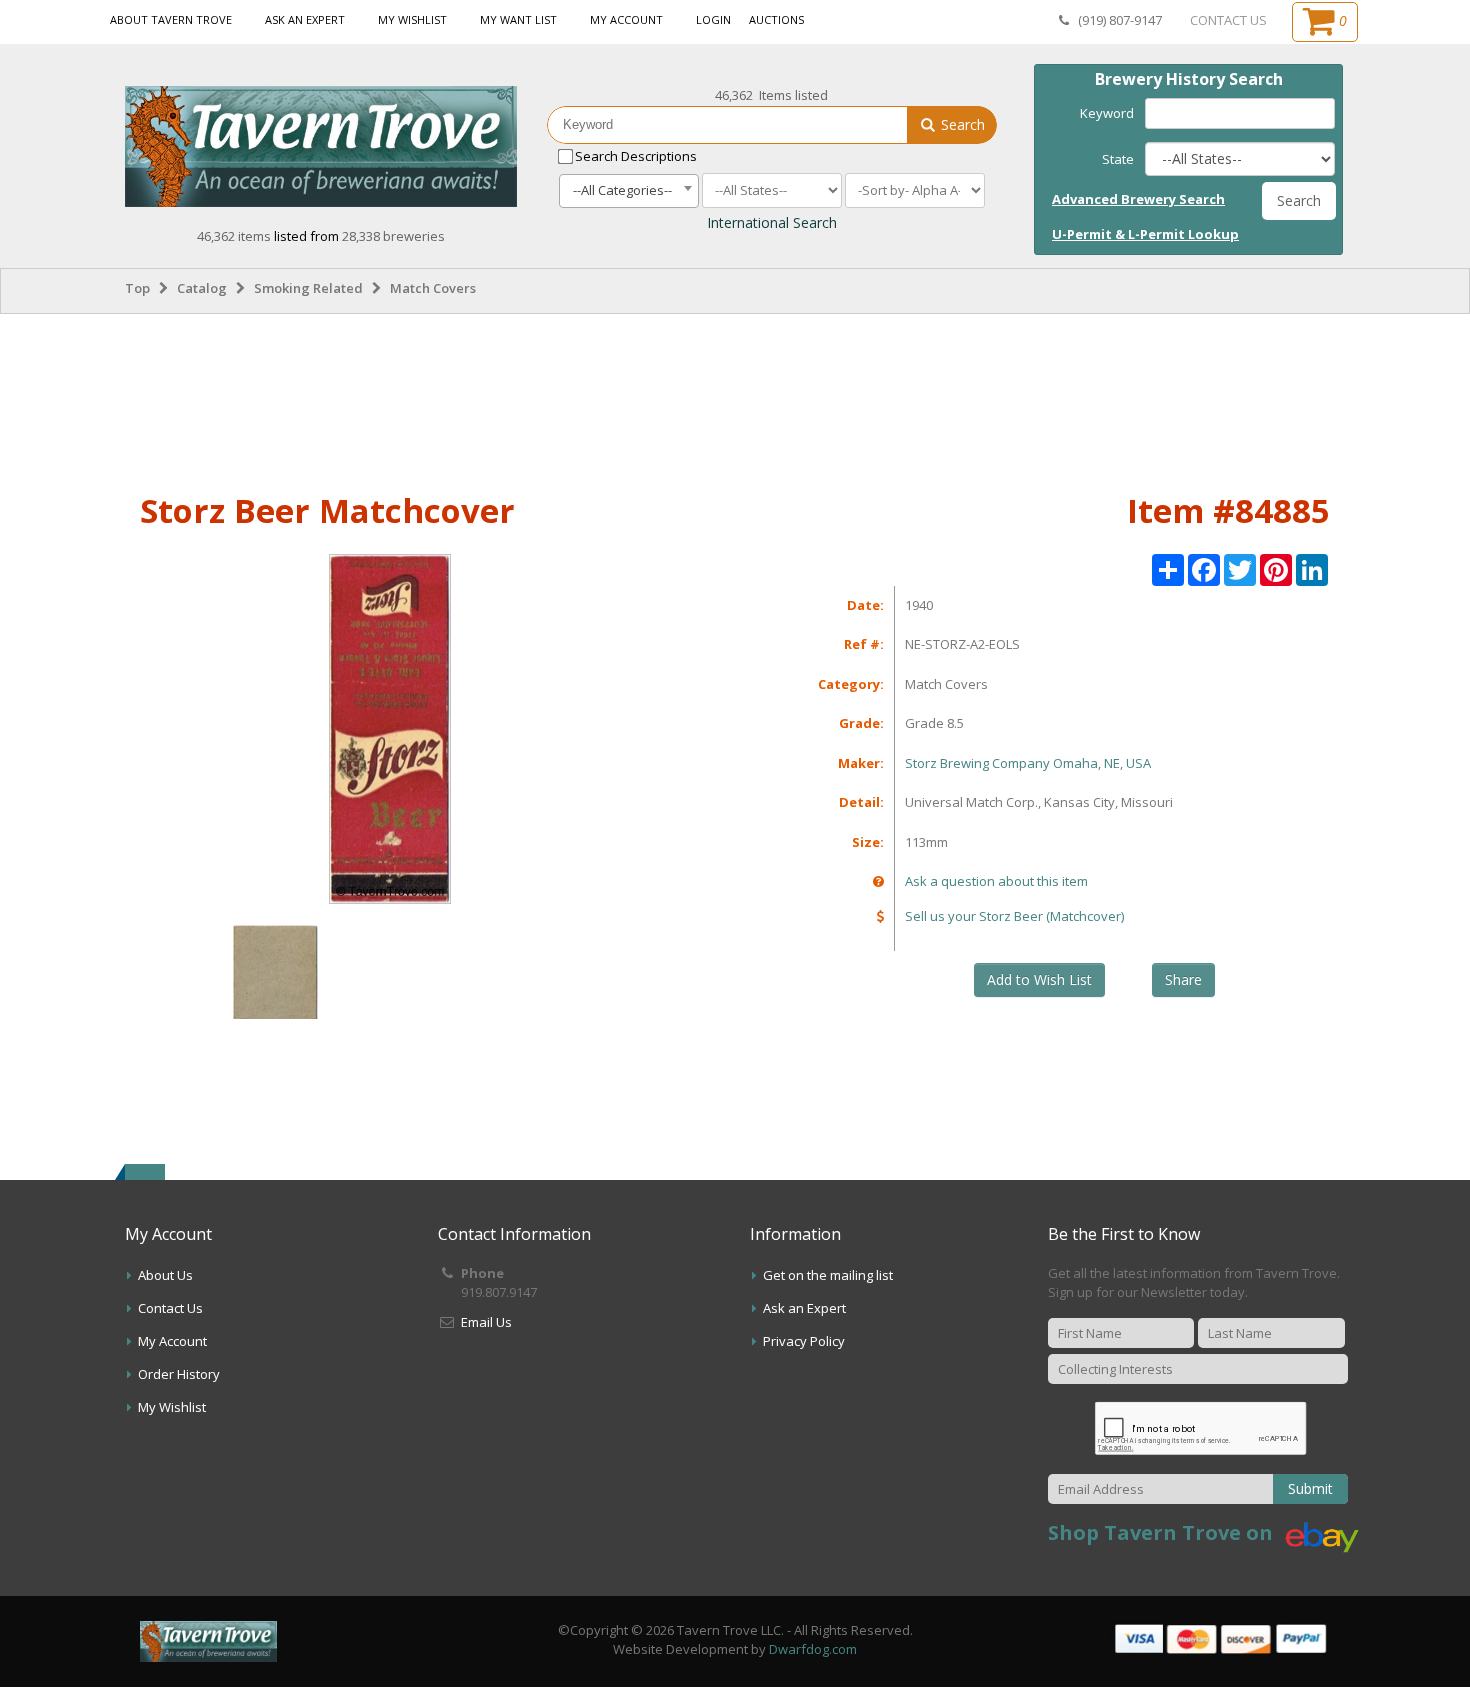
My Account (626, 19)
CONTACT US (1228, 20)
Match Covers (433, 288)
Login (713, 19)
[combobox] (629, 191)
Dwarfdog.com (813, 1649)
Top (137, 288)
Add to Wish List (1039, 979)
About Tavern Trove (171, 19)
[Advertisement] (735, 399)
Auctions (776, 19)
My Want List (518, 19)
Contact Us (170, 1308)
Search (961, 124)
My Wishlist (412, 19)
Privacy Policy (804, 1341)
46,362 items (235, 236)
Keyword (1107, 113)
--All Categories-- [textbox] (622, 190)
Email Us (486, 1322)
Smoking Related (308, 288)
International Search (772, 222)
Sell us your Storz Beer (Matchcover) (1014, 916)
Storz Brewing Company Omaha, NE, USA (1028, 763)
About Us (165, 1275)
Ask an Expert (305, 19)
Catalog (202, 288)
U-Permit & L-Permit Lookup (1145, 234)
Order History (179, 1374)
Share (1183, 979)
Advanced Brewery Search (1138, 199)
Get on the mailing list (828, 1275)
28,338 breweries (393, 236)
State (1118, 159)
